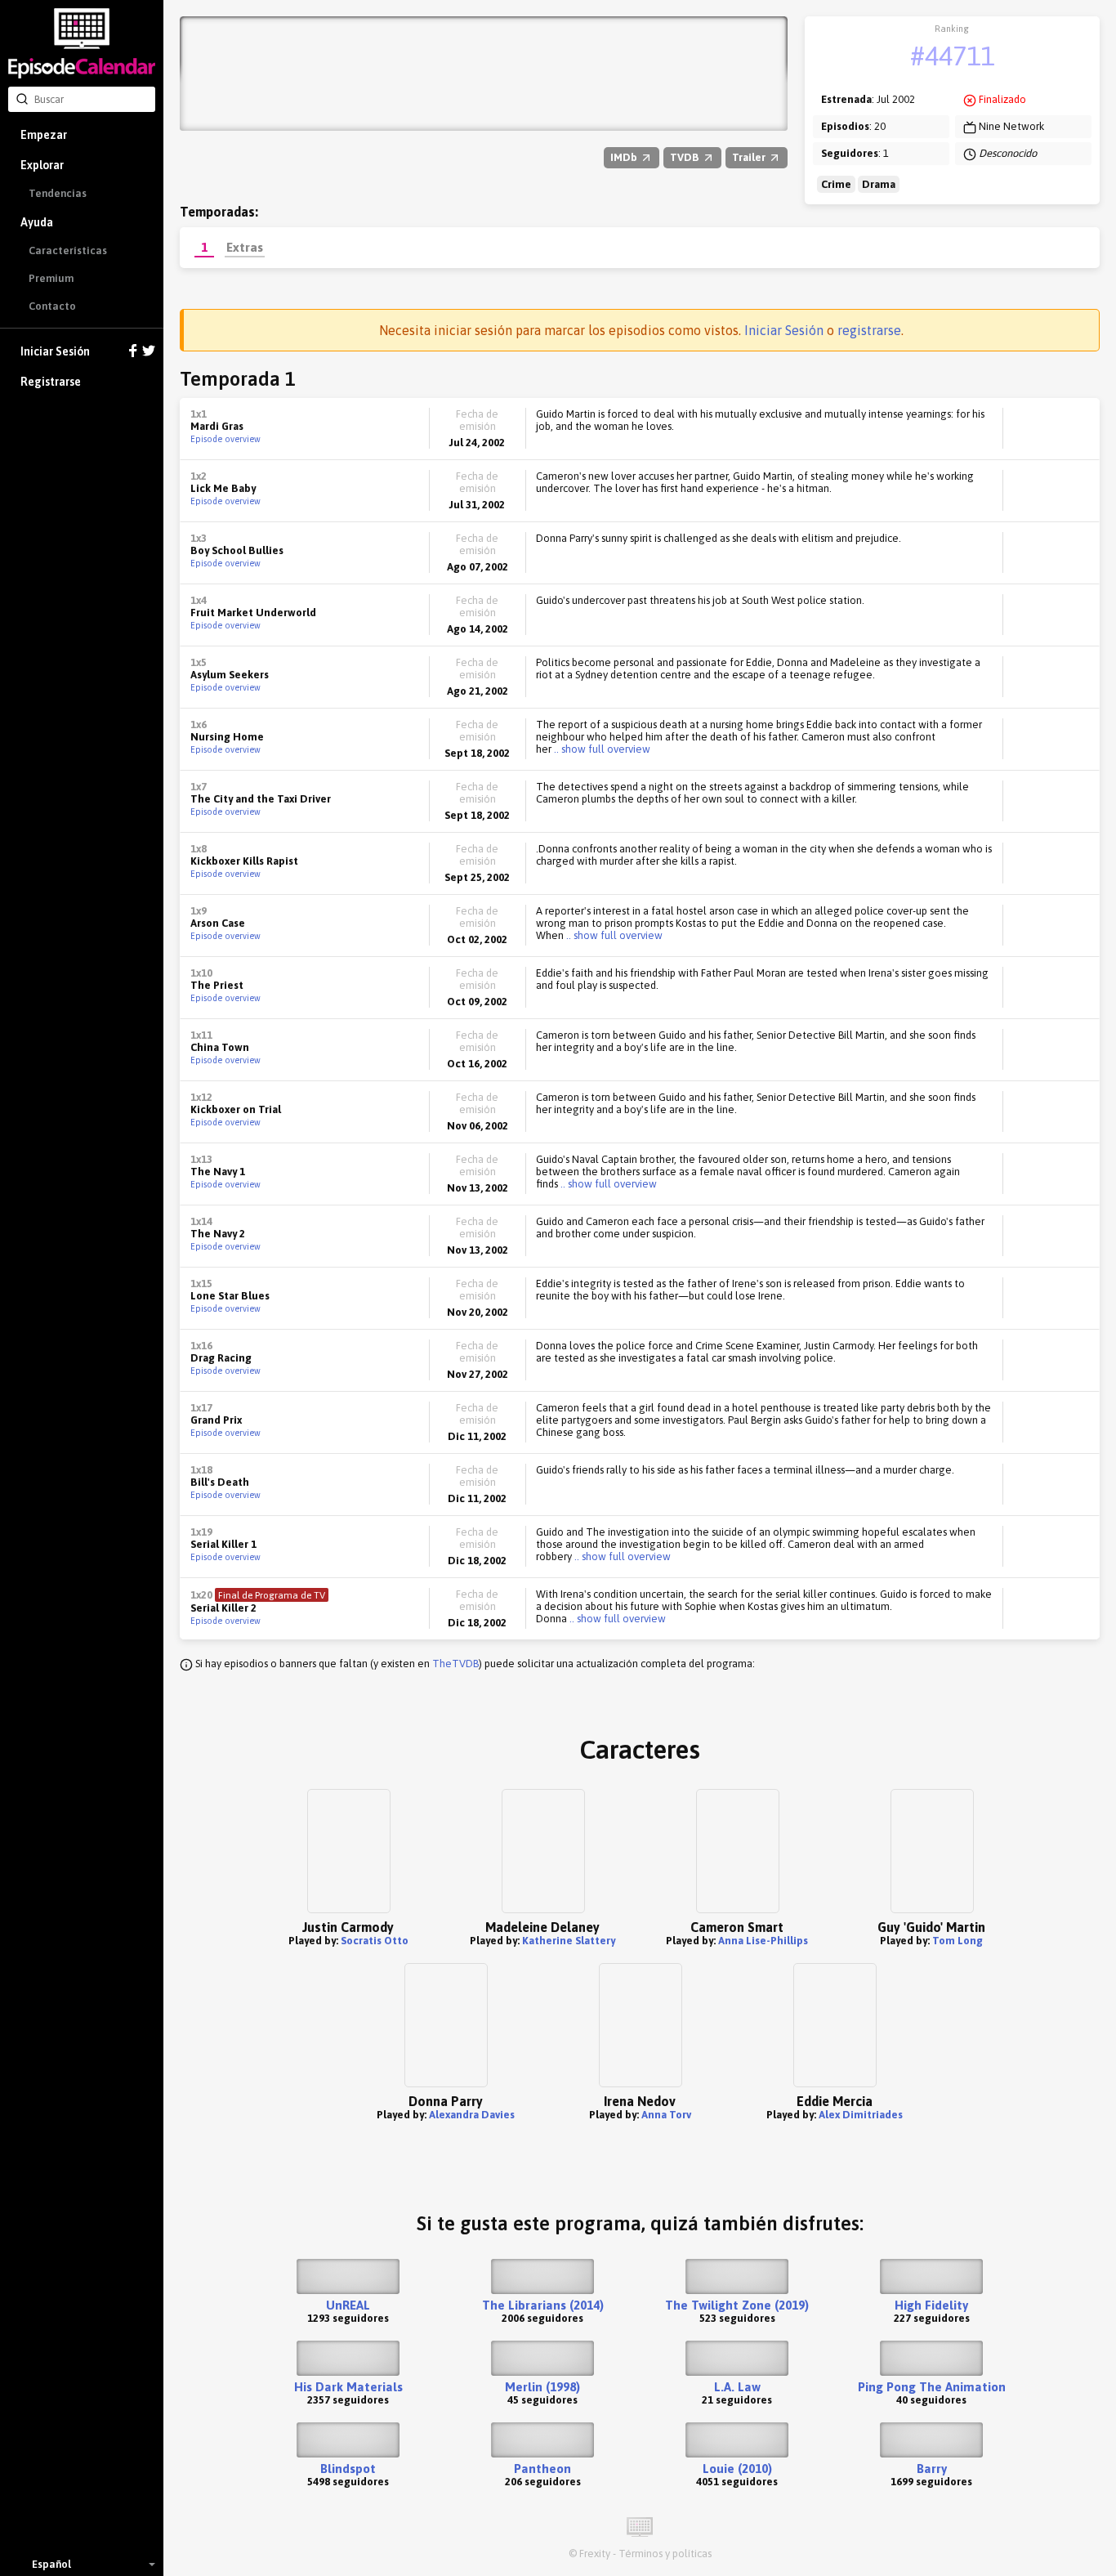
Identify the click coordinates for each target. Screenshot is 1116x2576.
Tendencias (58, 193)
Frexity (595, 2554)
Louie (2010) (737, 2469)
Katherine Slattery (569, 1941)
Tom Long (958, 1941)
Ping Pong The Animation (932, 2387)
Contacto (52, 306)
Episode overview (225, 439)
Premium (51, 278)
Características (68, 250)
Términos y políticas (665, 2554)
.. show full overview (601, 749)
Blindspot (348, 2469)
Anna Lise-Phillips (763, 1941)
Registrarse (51, 382)
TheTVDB (455, 1664)
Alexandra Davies (472, 2115)
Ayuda (37, 222)
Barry (932, 2469)
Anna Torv (666, 2115)
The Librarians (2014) (543, 2305)
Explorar (42, 165)
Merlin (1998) (542, 2387)
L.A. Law (737, 2387)
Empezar (44, 135)
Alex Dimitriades (861, 2115)
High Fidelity (931, 2305)
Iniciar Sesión (55, 351)
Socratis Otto (375, 1941)
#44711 (952, 56)
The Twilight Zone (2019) (737, 2305)
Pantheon (542, 2469)
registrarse (869, 330)
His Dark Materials (348, 2387)
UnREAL (348, 2305)
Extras (245, 247)
